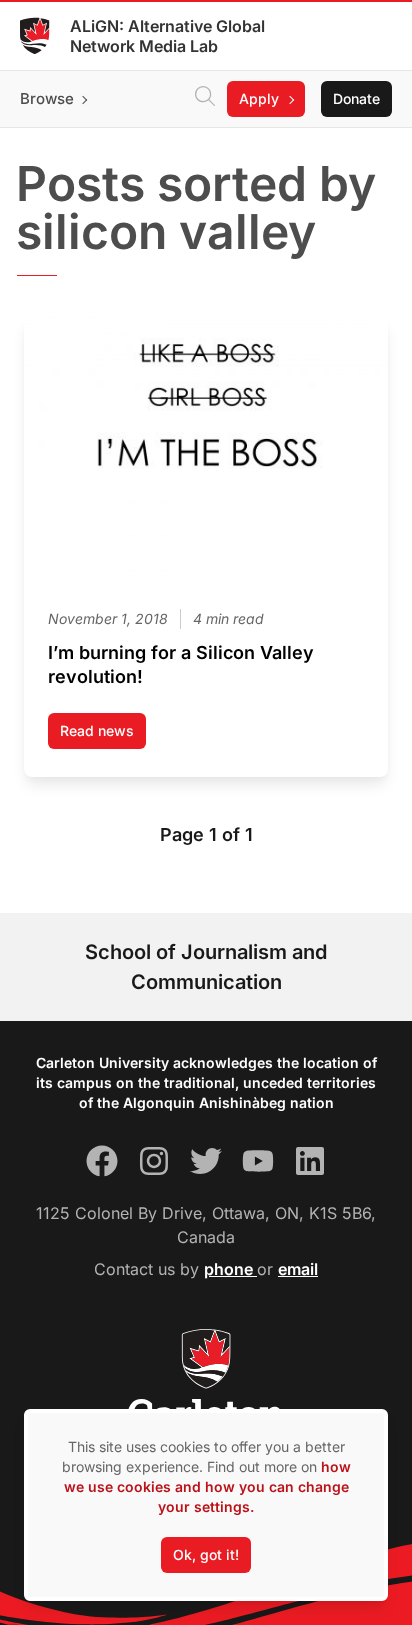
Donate (356, 98)
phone (230, 1269)
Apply (259, 98)
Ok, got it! (206, 1554)
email (298, 1269)
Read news (103, 735)
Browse (47, 98)
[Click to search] (205, 99)
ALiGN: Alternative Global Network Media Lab (167, 36)
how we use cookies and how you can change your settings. (207, 1486)
